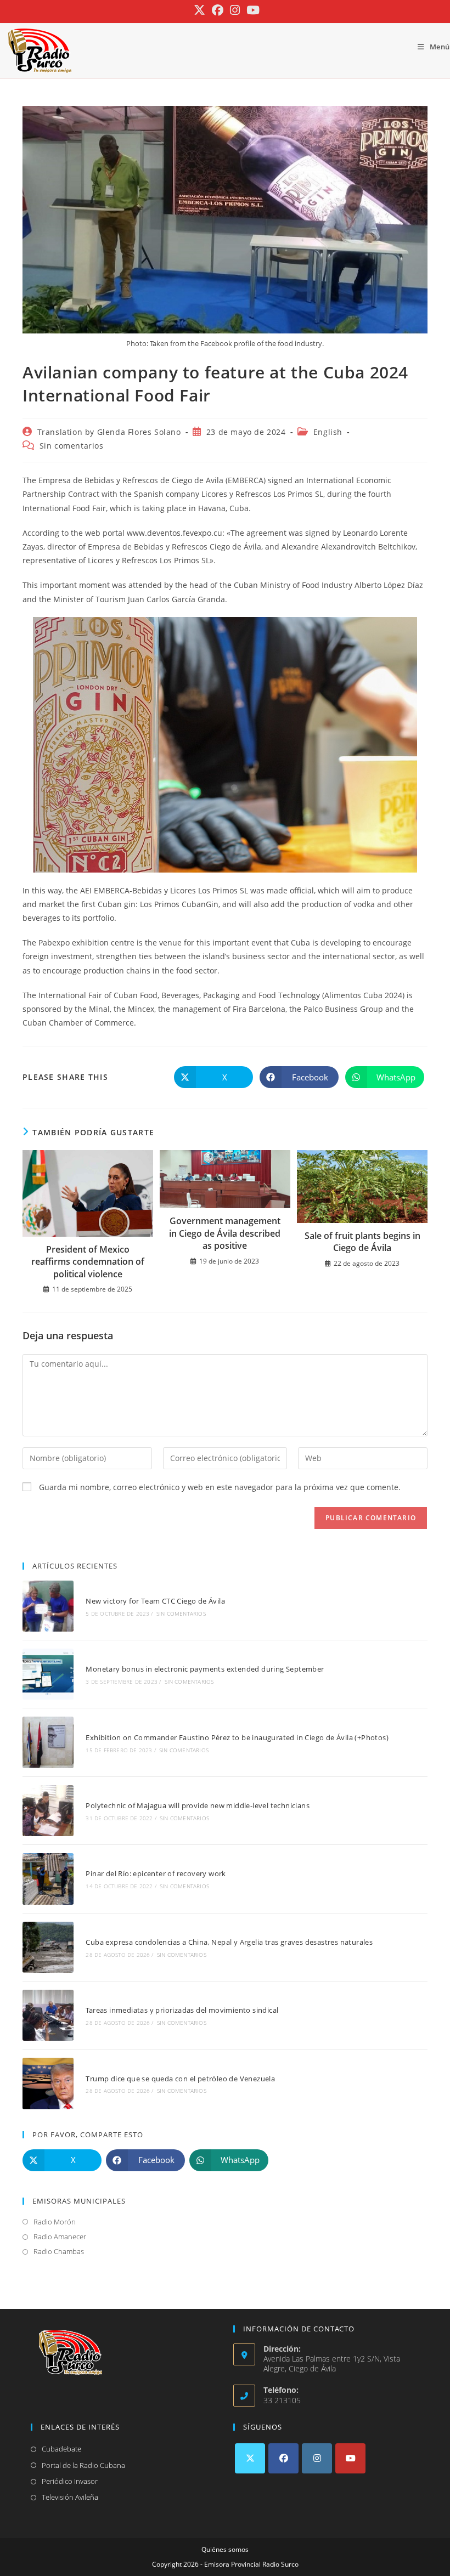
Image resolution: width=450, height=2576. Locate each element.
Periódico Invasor (70, 2481)
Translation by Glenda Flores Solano (109, 432)
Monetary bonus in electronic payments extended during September (205, 1669)
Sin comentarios (72, 446)
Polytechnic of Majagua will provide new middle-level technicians (198, 1805)
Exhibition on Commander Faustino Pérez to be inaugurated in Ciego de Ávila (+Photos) (237, 1737)
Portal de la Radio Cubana (83, 2465)
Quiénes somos (225, 2549)
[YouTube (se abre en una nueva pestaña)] (251, 10)
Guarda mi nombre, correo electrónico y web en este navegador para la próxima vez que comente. (220, 1487)
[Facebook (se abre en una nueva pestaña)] (218, 10)
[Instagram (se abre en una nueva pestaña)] (235, 10)
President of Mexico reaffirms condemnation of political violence (88, 1262)
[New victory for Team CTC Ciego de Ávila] (48, 1606)
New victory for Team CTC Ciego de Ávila (155, 1601)
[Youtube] (350, 2458)
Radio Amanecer (60, 2237)
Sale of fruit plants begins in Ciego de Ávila (362, 1242)
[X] (250, 2458)
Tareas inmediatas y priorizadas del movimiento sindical (182, 2010)
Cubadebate (61, 2449)
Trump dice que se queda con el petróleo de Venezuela (180, 2079)
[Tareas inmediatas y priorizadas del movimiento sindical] (48, 2015)
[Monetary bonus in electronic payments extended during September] (48, 1674)
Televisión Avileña (70, 2497)
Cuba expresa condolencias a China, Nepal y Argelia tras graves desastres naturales (229, 1942)
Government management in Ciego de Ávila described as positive (225, 1233)
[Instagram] (317, 2458)
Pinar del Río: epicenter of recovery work (156, 1873)
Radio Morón (55, 2222)
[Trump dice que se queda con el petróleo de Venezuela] (48, 2083)
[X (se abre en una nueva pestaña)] (199, 10)
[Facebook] (283, 2458)
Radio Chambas (59, 2251)
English (328, 432)
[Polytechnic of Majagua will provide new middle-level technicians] (48, 1811)
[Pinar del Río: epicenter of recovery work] (48, 1879)
